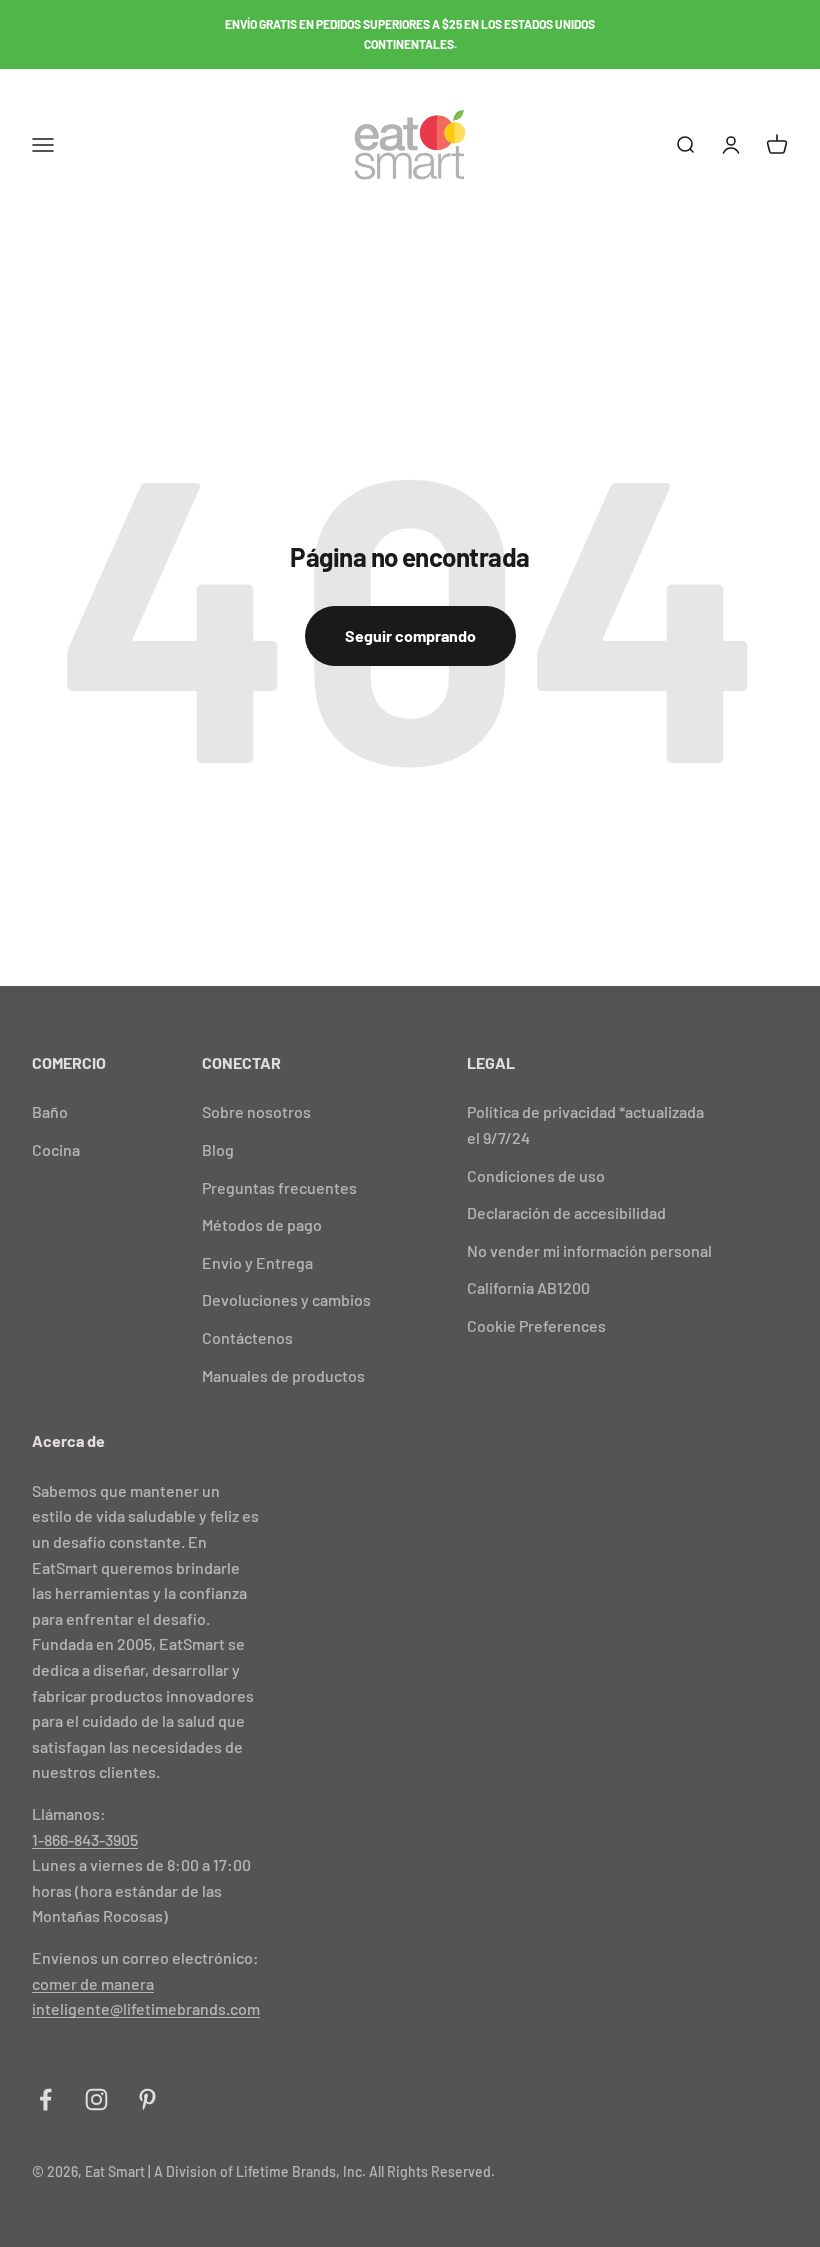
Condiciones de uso (536, 1175)
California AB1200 (528, 1287)
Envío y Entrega (257, 1262)
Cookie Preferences (536, 1325)
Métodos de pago (262, 1224)
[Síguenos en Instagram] (96, 2099)
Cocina (56, 1149)
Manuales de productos (283, 1375)
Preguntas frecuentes (279, 1187)
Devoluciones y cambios (286, 1299)
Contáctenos (247, 1337)
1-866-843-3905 (85, 1839)
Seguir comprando (410, 635)
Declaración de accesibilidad (566, 1212)
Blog (218, 1149)
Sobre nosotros (256, 1111)
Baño (50, 1111)
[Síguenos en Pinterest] (147, 2099)
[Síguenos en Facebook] (45, 2099)
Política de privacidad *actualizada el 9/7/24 (585, 1124)
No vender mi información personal (589, 1250)
